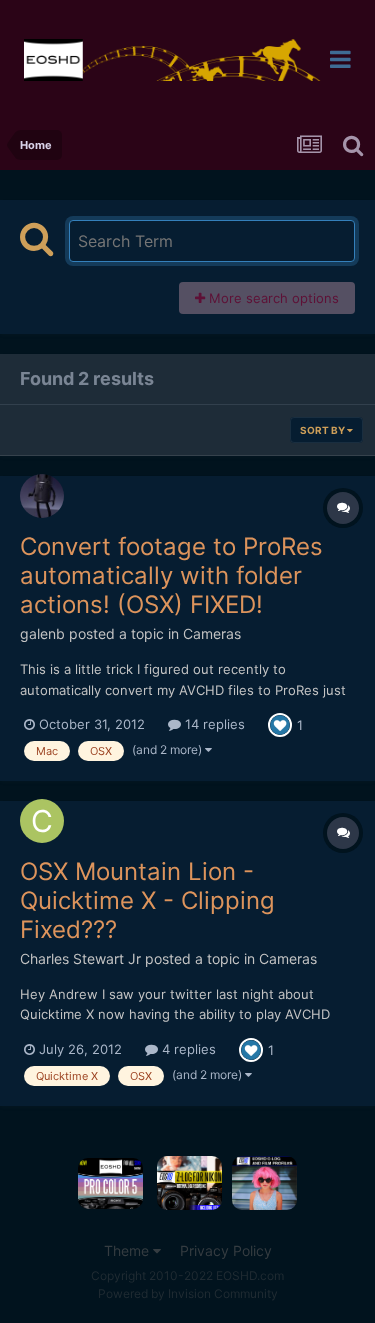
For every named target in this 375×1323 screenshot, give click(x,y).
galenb (42, 633)
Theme (128, 1250)
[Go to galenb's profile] (42, 496)
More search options (272, 298)
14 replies (213, 724)
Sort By (323, 430)
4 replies (187, 1049)
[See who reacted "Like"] (280, 724)
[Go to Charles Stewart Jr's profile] (42, 821)
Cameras (212, 633)
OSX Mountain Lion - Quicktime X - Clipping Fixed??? (147, 900)
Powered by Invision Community (188, 1293)
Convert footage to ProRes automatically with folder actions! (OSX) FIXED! (171, 575)
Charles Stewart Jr (80, 958)
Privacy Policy (226, 1250)
